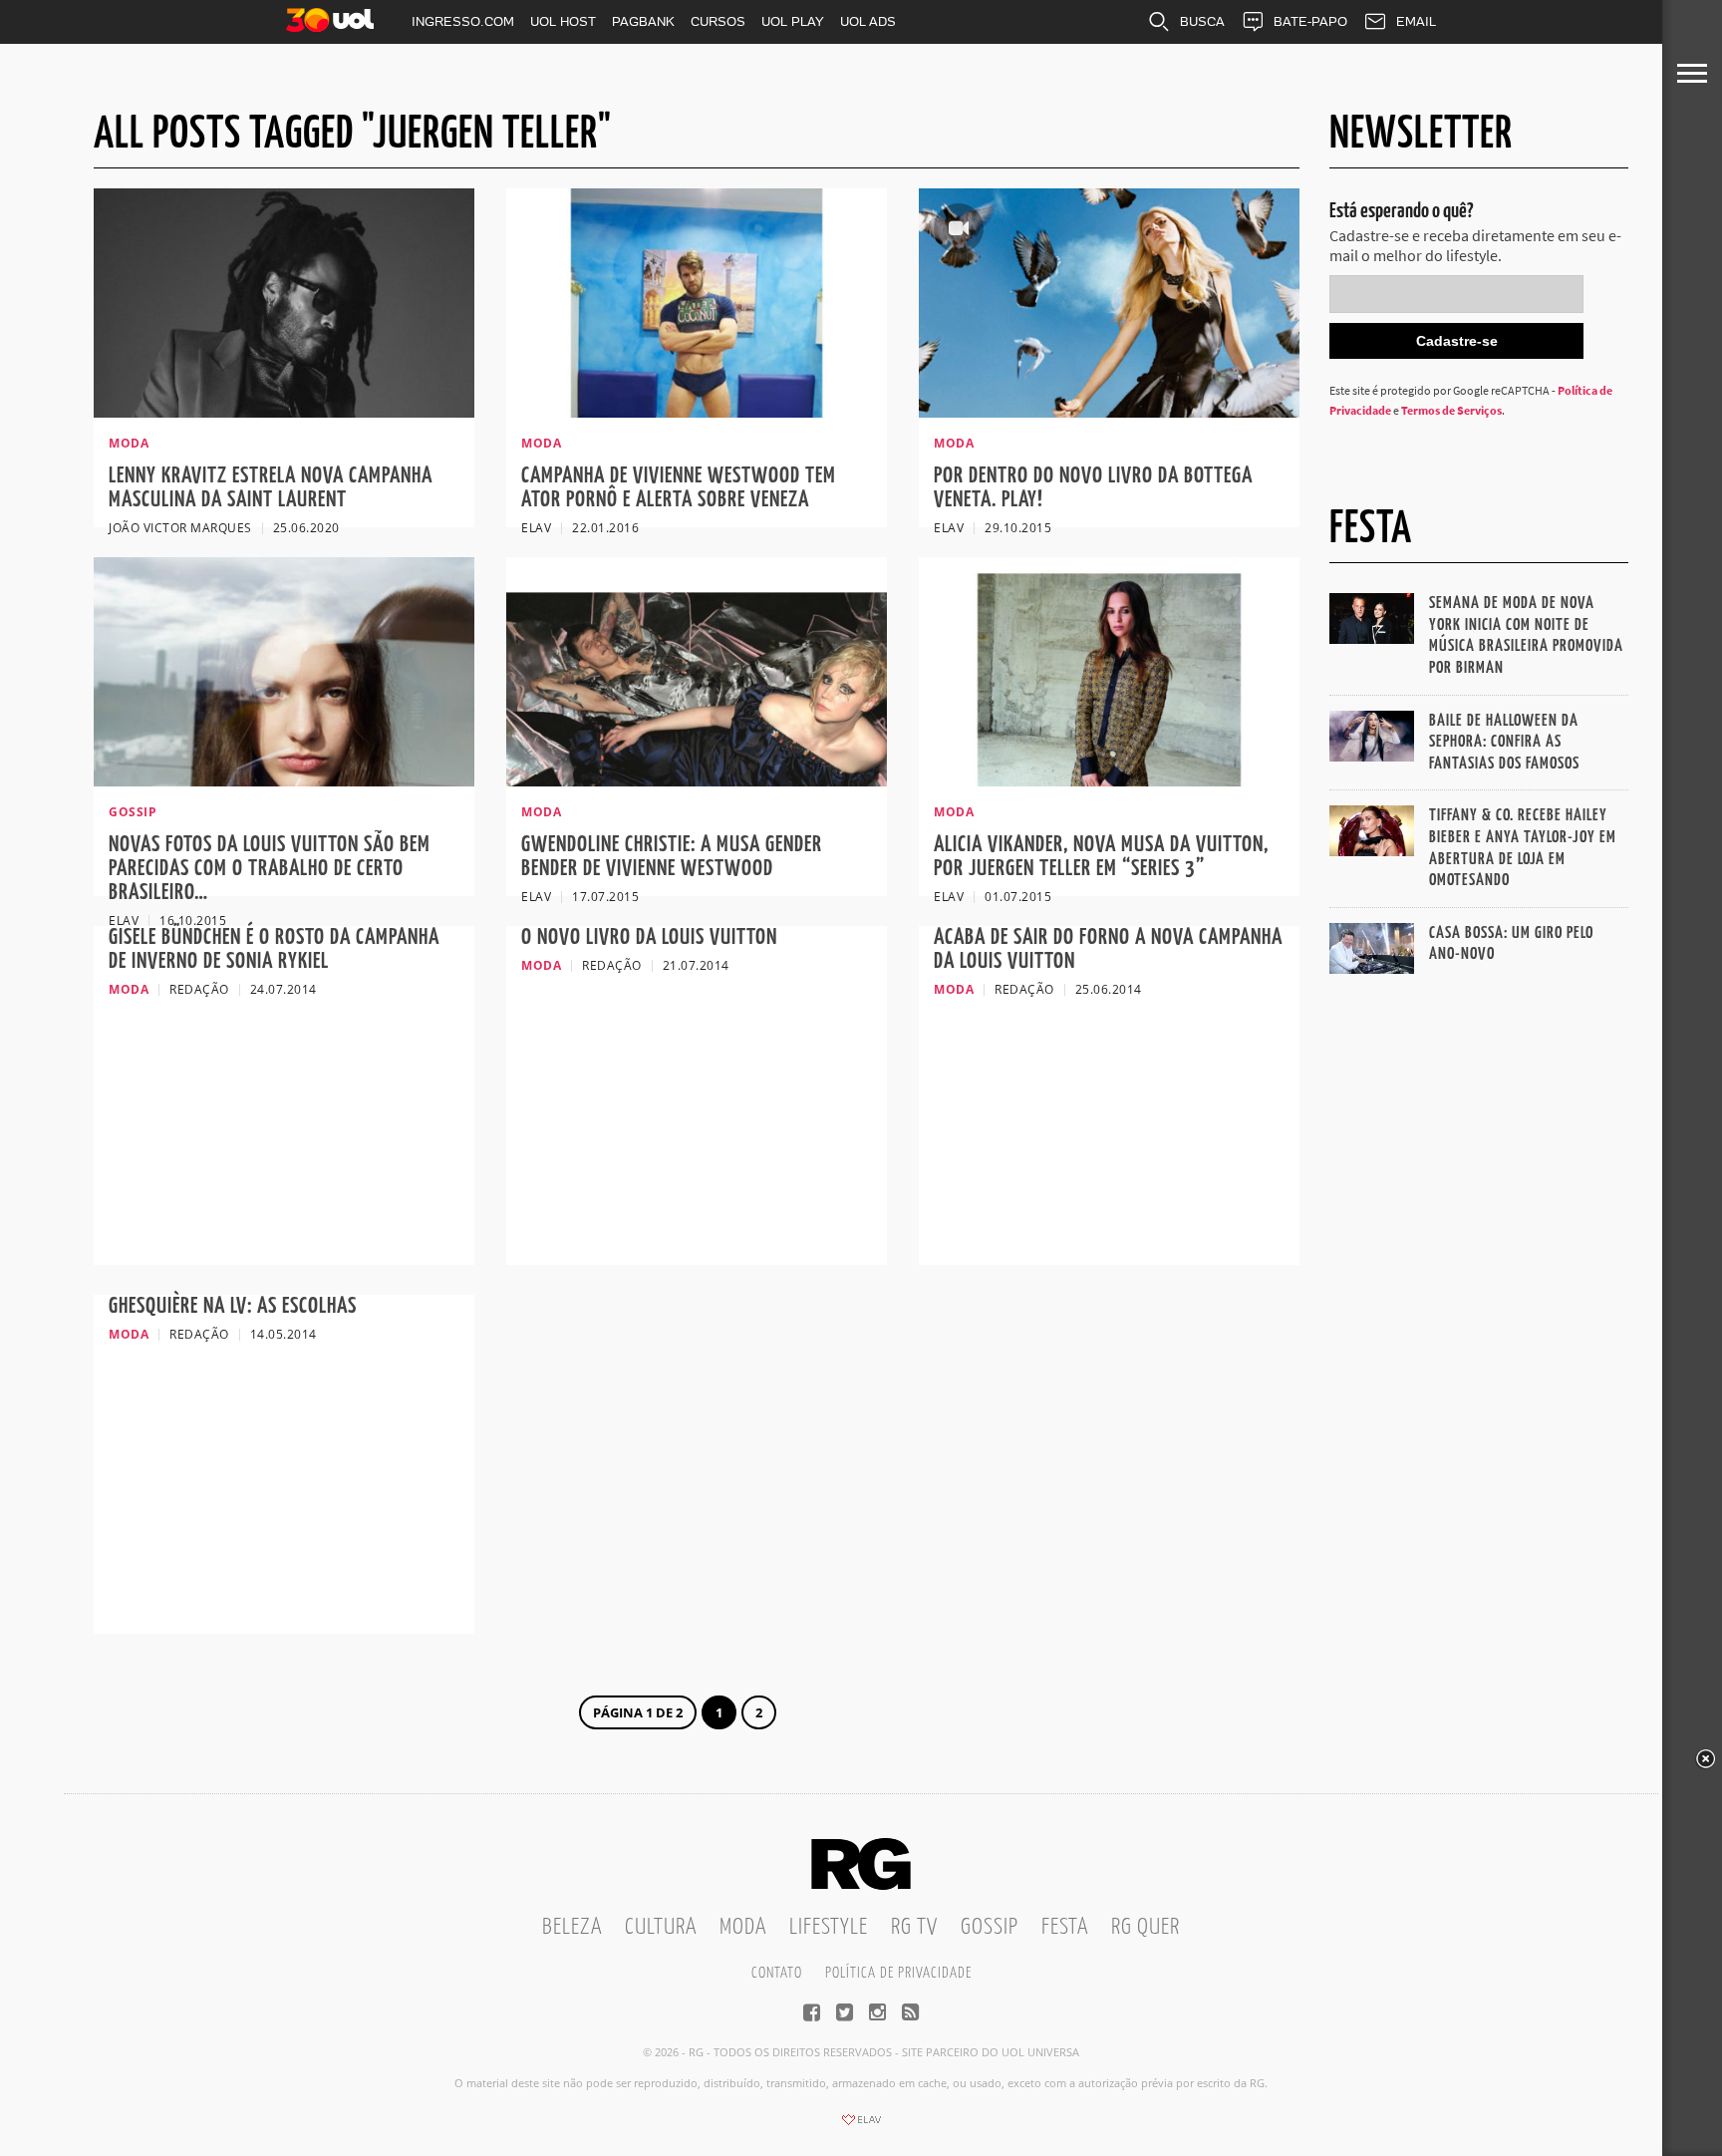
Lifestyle (829, 1927)
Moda (743, 1927)
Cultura (661, 1927)
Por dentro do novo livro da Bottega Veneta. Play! (1093, 488)
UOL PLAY (793, 21)
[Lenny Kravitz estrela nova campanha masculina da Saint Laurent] (284, 412)
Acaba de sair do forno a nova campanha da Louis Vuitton (1108, 949)
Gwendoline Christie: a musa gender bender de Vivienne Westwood (672, 857)
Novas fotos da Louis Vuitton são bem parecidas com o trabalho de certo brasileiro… (270, 869)
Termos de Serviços (1451, 410)
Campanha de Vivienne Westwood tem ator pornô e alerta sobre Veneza (679, 488)
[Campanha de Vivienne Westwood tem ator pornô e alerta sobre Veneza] (697, 412)
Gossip (990, 1927)
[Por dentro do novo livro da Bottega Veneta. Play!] (1109, 412)
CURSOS (718, 21)
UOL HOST (563, 21)
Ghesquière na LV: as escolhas (233, 1306)
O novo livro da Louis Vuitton (649, 937)
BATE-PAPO (1310, 21)
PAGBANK (643, 21)
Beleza (572, 1927)
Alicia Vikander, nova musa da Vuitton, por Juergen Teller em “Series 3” (1101, 857)
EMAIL (1416, 21)
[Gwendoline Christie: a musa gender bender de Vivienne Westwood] (697, 780)
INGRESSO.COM (463, 21)
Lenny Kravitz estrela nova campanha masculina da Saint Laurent (271, 488)
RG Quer (1146, 1927)
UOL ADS (868, 21)
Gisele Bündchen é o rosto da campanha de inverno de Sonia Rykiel (274, 949)
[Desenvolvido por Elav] (861, 2126)
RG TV (914, 1927)
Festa (1065, 1927)
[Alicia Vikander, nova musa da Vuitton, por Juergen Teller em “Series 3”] (1109, 780)
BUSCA (1202, 21)
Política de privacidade (898, 1973)
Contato (777, 1973)
